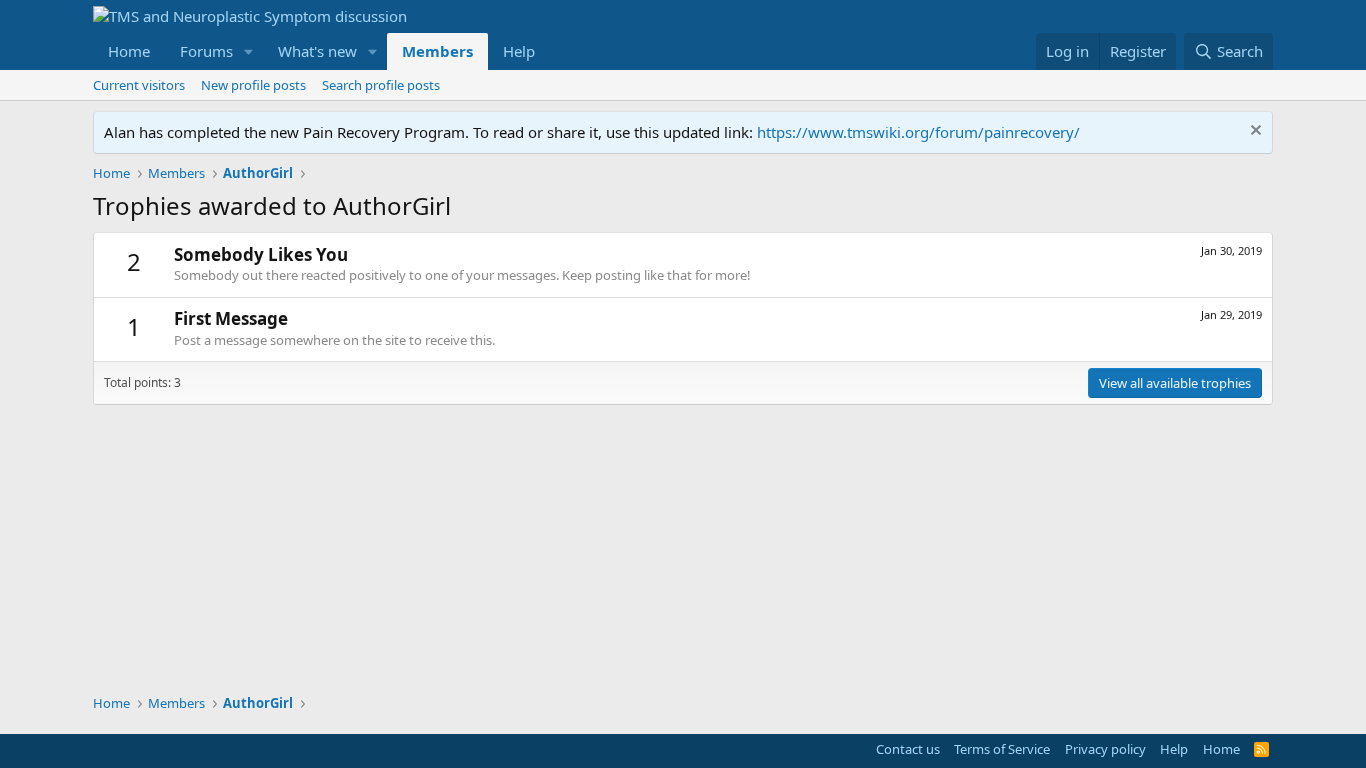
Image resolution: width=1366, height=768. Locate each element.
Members (437, 51)
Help (519, 51)
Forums (206, 51)
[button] (249, 51)
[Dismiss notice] (1253, 132)
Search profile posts (381, 85)
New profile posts (253, 85)
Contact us (908, 749)
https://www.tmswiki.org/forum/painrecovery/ (918, 132)
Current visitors (139, 85)
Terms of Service (1002, 749)
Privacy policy (1105, 749)
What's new (317, 51)
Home (129, 51)
